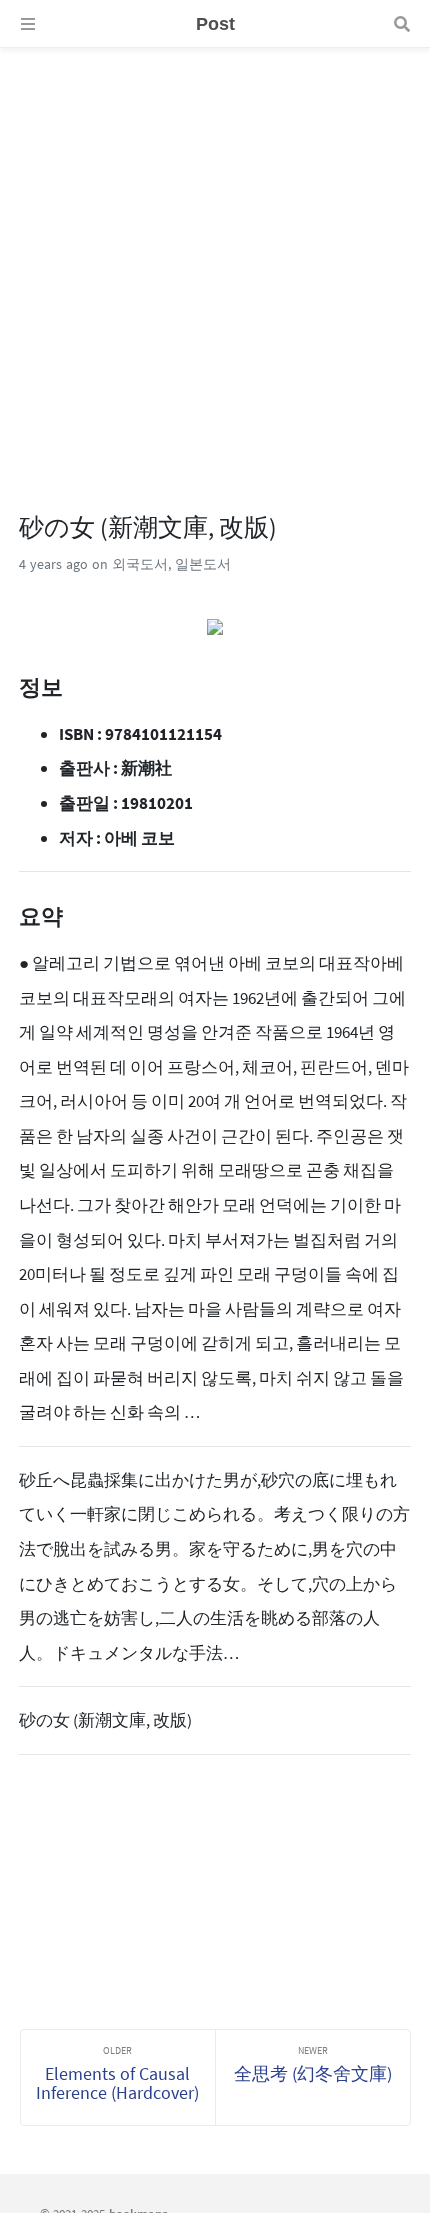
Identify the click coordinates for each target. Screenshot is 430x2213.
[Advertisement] (215, 263)
